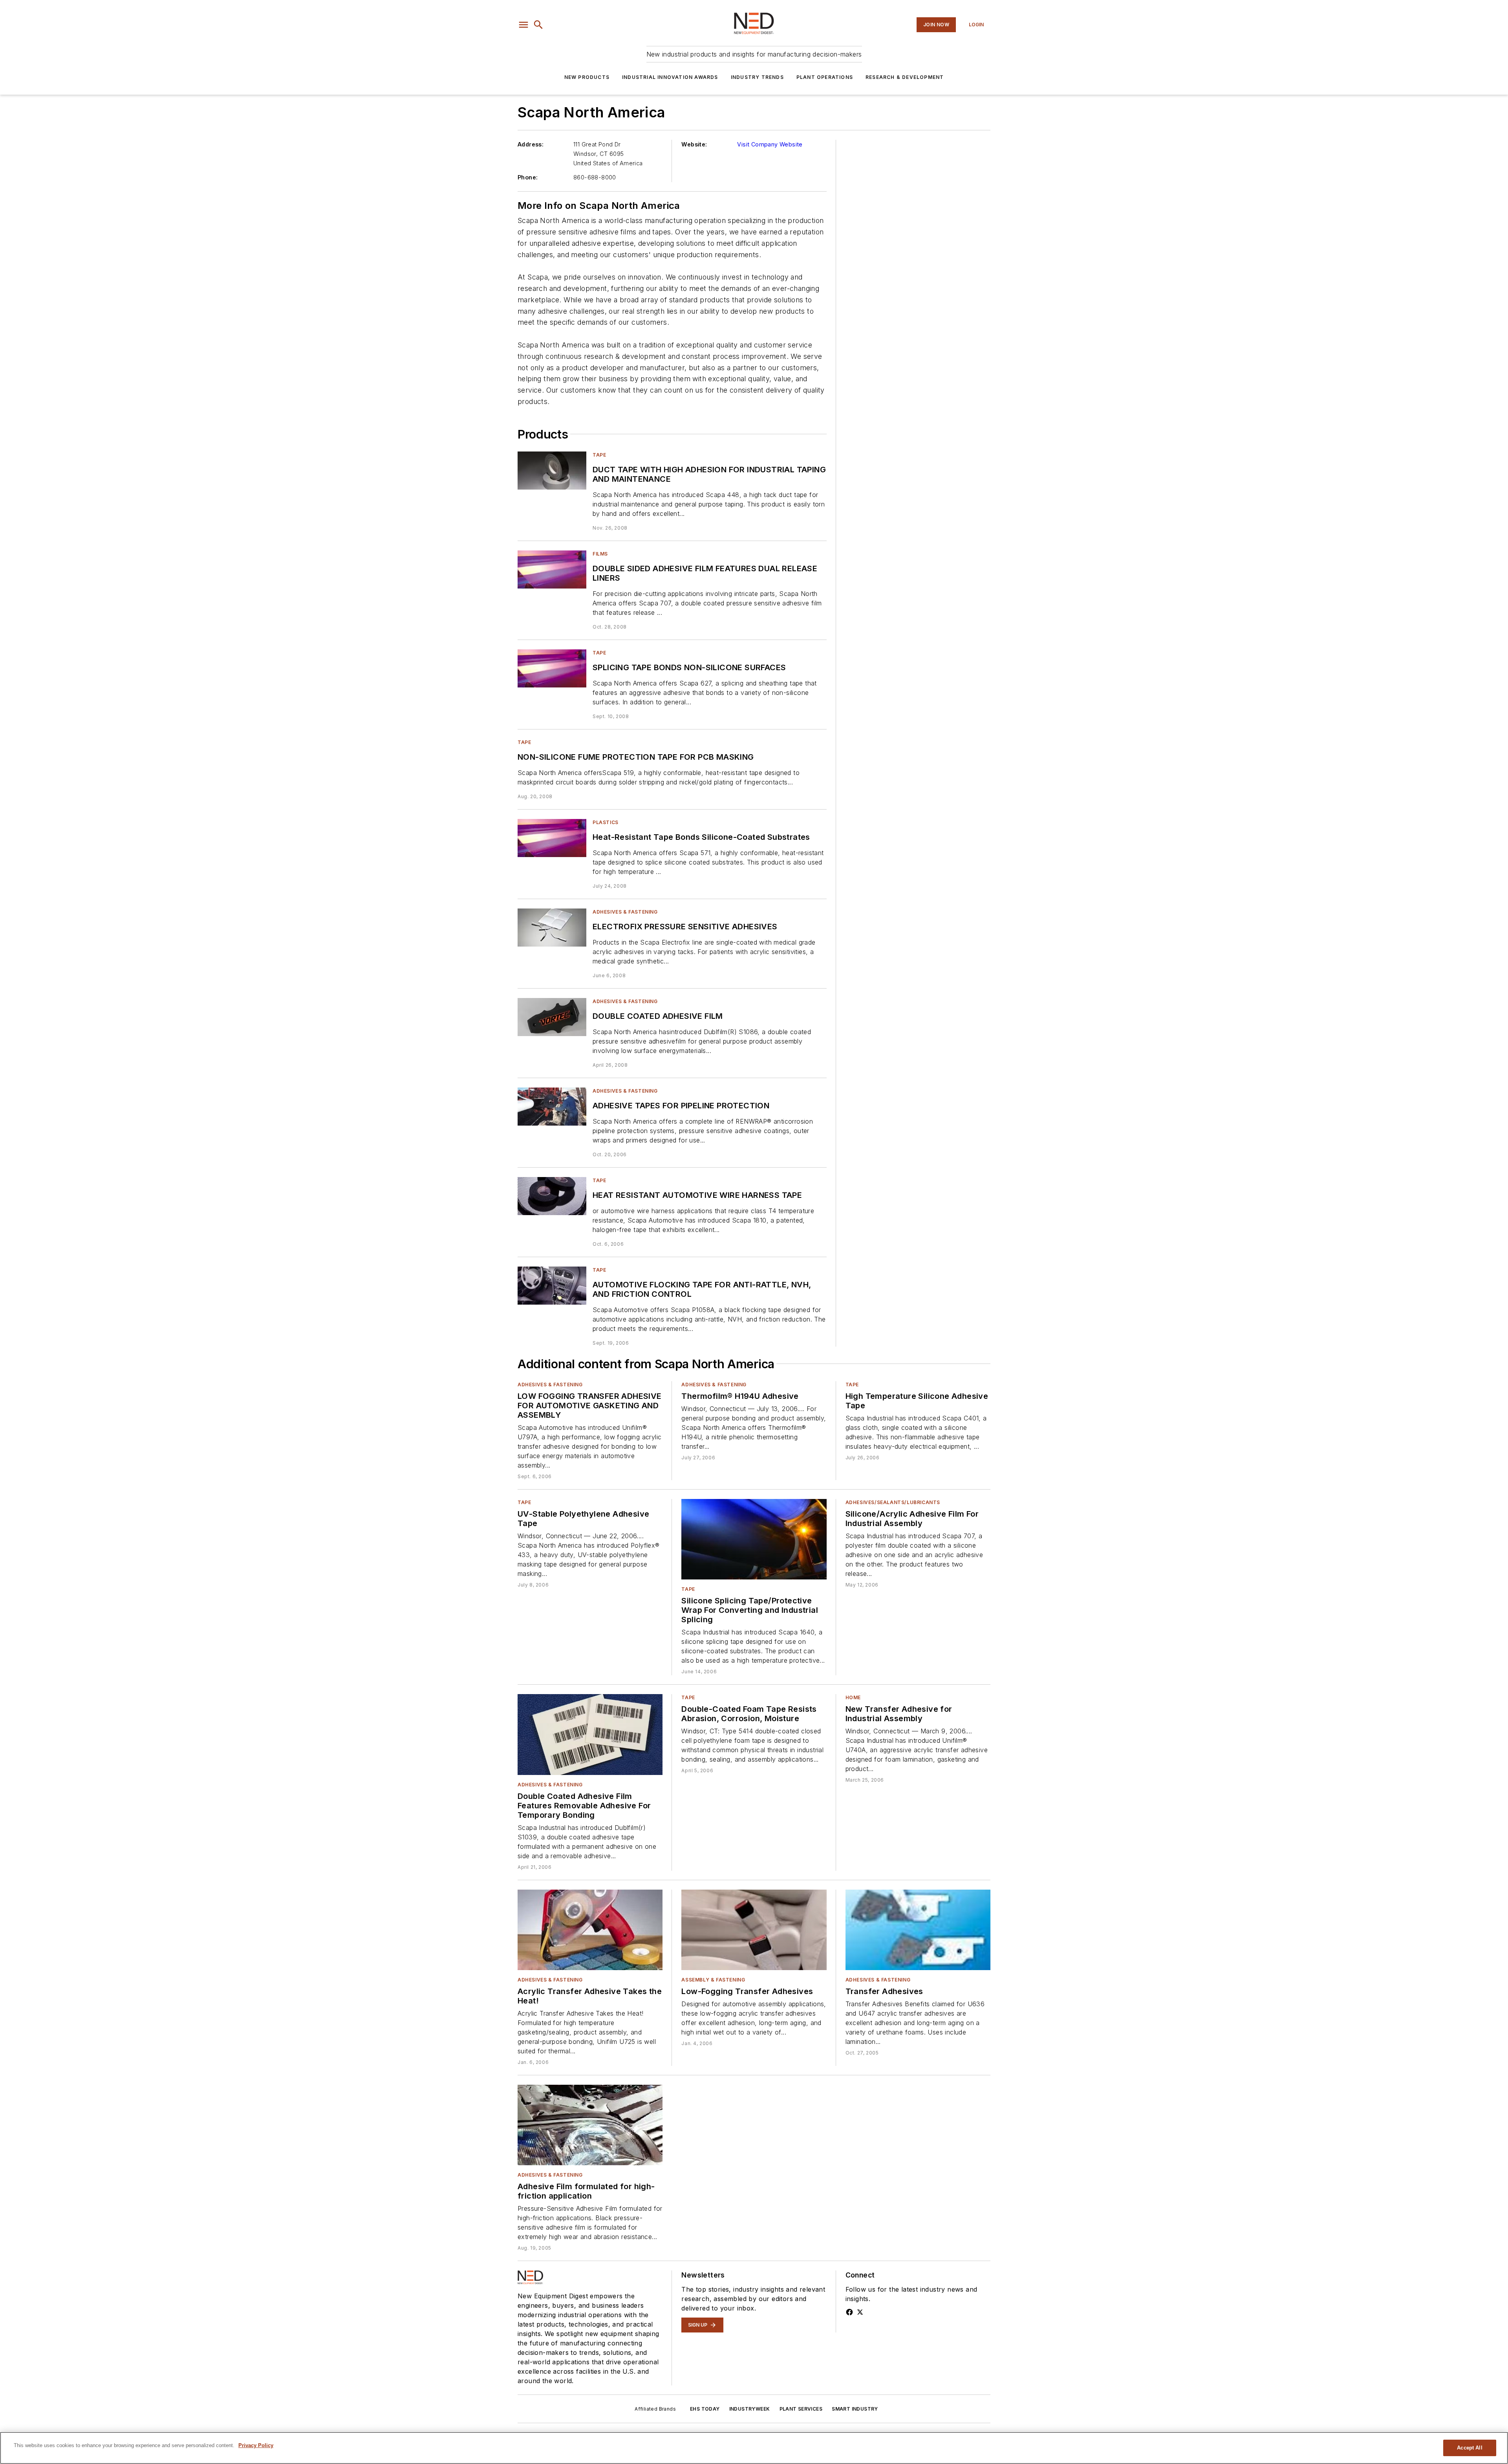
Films (600, 554)
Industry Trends (757, 77)
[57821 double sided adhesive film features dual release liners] (552, 569)
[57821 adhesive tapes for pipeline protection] (552, 1107)
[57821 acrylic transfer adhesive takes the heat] (590, 1930)
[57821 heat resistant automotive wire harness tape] (552, 1196)
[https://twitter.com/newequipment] (860, 2312)
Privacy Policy (256, 2445)
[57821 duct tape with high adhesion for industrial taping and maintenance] (552, 471)
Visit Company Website (770, 144)
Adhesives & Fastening (625, 912)
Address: (531, 144)
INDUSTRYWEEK (750, 2409)
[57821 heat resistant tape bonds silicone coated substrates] (552, 838)
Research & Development (905, 77)
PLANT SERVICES (801, 2409)
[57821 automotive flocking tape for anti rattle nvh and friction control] (552, 1286)
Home (853, 1697)
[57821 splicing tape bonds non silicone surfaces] (552, 668)
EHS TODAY (705, 2409)
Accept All (1470, 2448)
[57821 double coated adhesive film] (552, 1017)
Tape (599, 455)
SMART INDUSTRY (855, 2409)
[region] (754, 2448)
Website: (694, 144)
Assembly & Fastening (713, 1980)
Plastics (606, 822)
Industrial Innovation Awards (670, 77)
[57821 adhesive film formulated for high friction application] (590, 2125)
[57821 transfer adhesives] (918, 1930)
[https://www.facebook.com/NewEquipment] (849, 2312)
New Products (587, 77)
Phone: (528, 177)
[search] (538, 25)
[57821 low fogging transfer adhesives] (754, 1930)
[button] (523, 25)
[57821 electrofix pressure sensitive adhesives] (552, 928)
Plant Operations (825, 77)
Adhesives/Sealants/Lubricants (893, 1502)
